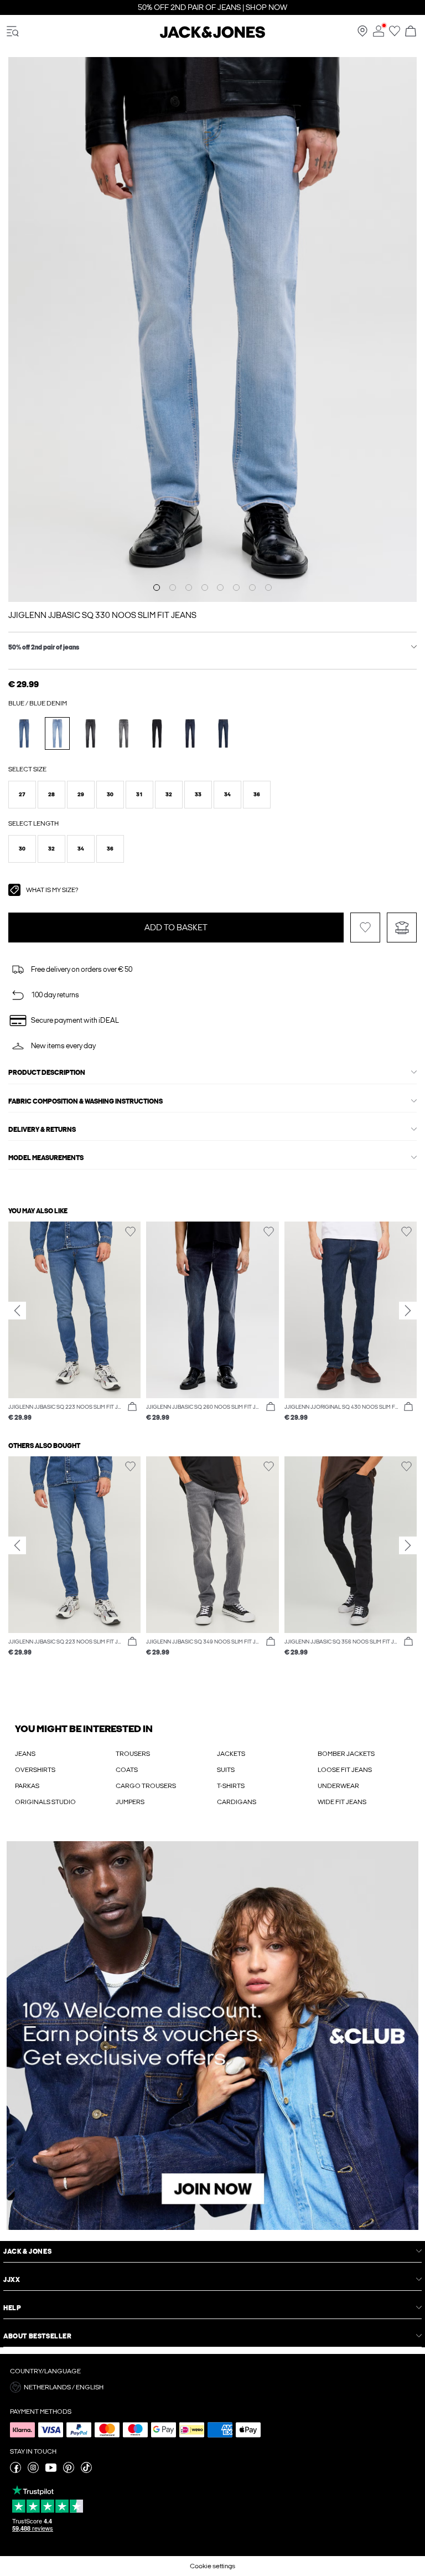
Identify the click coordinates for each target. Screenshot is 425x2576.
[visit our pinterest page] (69, 2471)
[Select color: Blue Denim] (24, 733)
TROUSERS (133, 1754)
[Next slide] (408, 1311)
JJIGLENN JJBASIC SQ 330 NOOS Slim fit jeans (102, 615)
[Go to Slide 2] (173, 588)
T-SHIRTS (231, 1786)
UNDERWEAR (338, 1786)
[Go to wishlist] (395, 34)
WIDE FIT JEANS (342, 1802)
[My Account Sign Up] (212, 2036)
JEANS (25, 1754)
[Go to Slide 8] (268, 588)
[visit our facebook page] (15, 2471)
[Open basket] (411, 32)
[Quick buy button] (132, 1407)
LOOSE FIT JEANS (345, 1770)
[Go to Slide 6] (236, 588)
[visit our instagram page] (33, 2471)
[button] (22, 795)
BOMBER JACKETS (346, 1754)
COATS (127, 1770)
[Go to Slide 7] (252, 588)
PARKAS (27, 1786)
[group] (74, 1322)
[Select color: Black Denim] (90, 733)
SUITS (226, 1770)
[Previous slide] (17, 1311)
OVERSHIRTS (35, 1770)
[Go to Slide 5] (220, 588)
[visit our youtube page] (51, 2471)
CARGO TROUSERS (146, 1786)
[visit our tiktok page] (86, 2471)
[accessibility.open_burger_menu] (13, 32)
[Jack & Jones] (212, 36)
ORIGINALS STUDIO (45, 1802)
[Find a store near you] (362, 34)
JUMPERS (130, 1802)
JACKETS (231, 1754)
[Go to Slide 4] (205, 588)
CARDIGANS (237, 1802)
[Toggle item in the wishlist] (365, 928)
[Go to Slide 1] (157, 588)
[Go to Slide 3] (189, 588)
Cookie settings (212, 2566)
